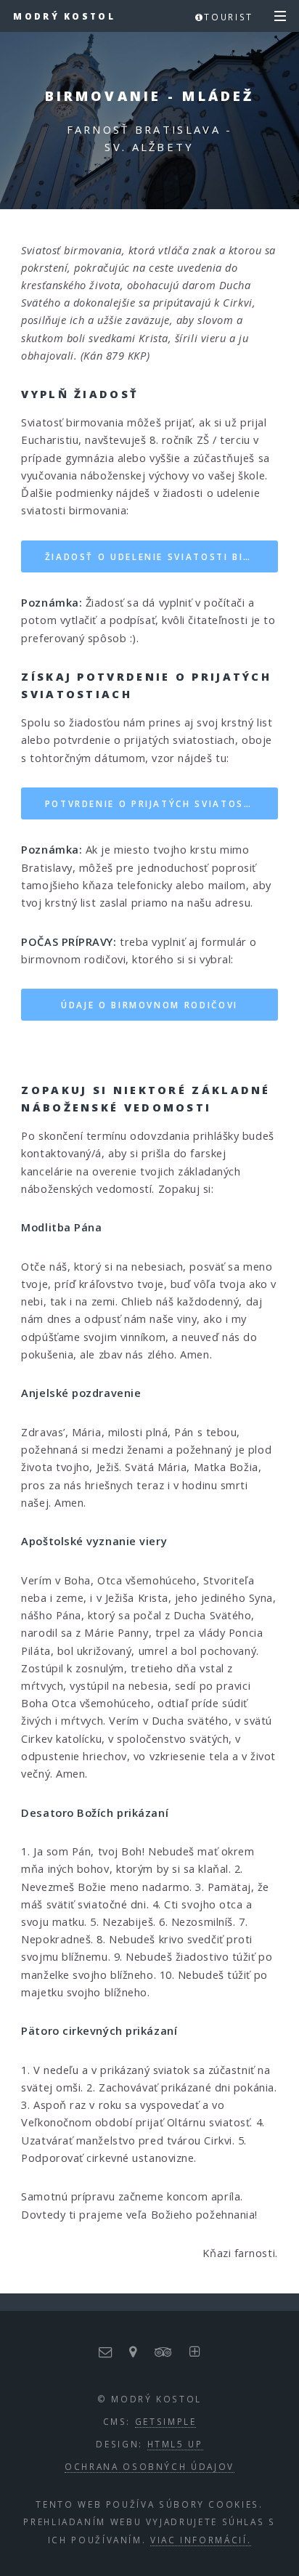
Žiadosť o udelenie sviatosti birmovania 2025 (161, 556)
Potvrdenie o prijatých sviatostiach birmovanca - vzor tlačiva (161, 803)
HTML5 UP (175, 2444)
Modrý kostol (64, 16)
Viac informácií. (201, 2540)
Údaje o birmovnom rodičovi (149, 1005)
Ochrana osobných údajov (149, 2466)
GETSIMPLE (166, 2421)
